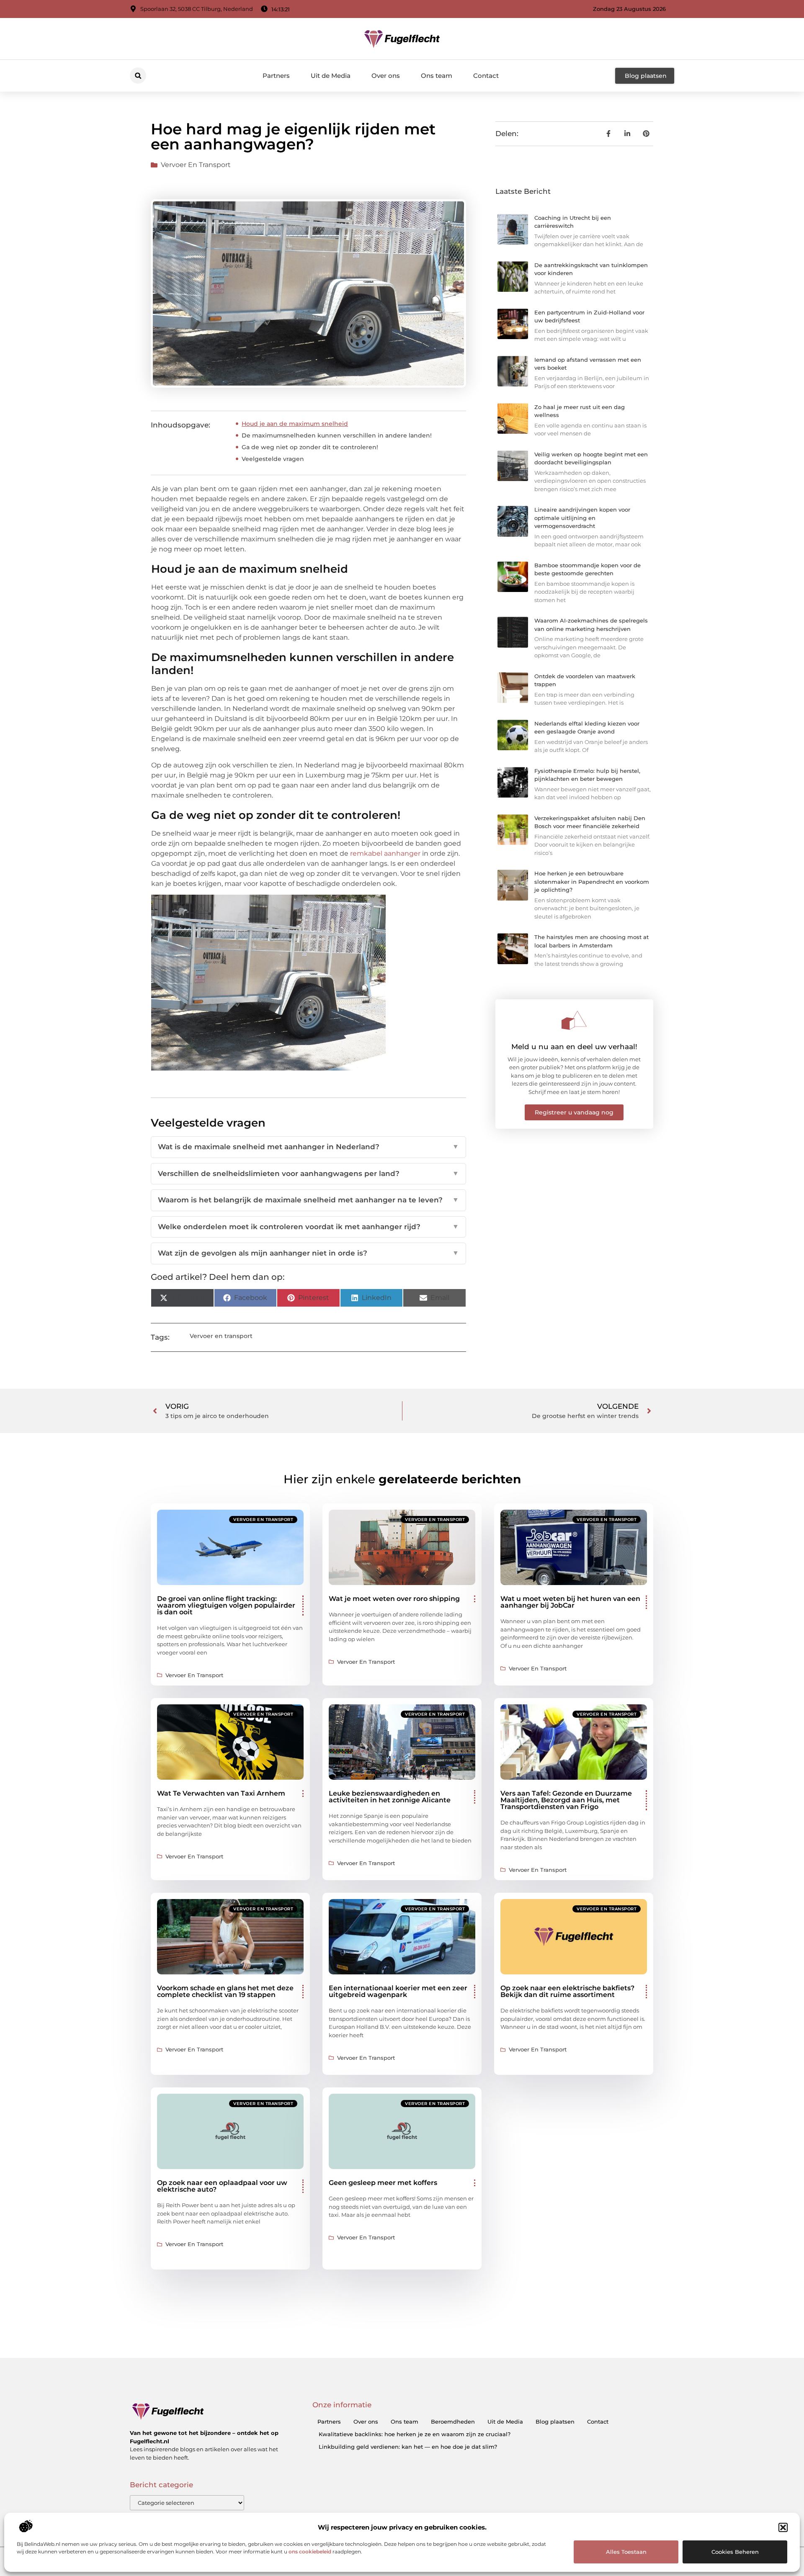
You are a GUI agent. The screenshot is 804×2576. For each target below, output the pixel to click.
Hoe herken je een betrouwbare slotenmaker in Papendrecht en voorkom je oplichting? (592, 881)
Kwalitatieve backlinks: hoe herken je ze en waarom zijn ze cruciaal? (415, 2434)
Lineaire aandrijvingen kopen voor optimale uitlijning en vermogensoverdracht (582, 518)
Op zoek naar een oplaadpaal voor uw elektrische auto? (222, 2186)
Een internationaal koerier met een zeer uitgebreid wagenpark (398, 1991)
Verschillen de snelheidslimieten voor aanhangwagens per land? (308, 1173)
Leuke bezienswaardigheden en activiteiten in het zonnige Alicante (390, 1797)
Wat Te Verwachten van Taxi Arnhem (221, 1793)
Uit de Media (331, 76)
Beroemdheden (453, 2422)
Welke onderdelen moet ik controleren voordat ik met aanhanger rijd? (308, 1227)
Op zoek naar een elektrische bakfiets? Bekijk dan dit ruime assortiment (567, 1991)
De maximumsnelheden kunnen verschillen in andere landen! (337, 435)
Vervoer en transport (196, 165)
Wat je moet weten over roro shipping (394, 1599)
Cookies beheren (735, 2552)
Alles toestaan (626, 2552)
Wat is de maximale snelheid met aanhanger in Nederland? (308, 1147)
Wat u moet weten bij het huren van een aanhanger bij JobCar (570, 1602)
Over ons (386, 76)
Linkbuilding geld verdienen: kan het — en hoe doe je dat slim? (408, 2447)
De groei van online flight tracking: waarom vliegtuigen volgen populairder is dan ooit (226, 1605)
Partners (276, 76)
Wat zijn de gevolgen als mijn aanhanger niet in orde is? (308, 1253)
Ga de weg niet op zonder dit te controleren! (310, 447)
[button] (783, 2527)
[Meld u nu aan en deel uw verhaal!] (574, 1020)
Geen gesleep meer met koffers (383, 2183)
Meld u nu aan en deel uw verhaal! (574, 1047)
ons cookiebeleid (310, 2552)
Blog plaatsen (555, 2422)
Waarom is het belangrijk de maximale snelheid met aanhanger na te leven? (308, 1200)
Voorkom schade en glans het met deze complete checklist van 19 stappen (225, 1991)
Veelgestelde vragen (273, 459)
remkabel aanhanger (385, 853)
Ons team (437, 76)
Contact (486, 76)
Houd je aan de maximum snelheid (295, 424)
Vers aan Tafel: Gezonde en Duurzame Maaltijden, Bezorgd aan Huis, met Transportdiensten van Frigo (566, 1800)
